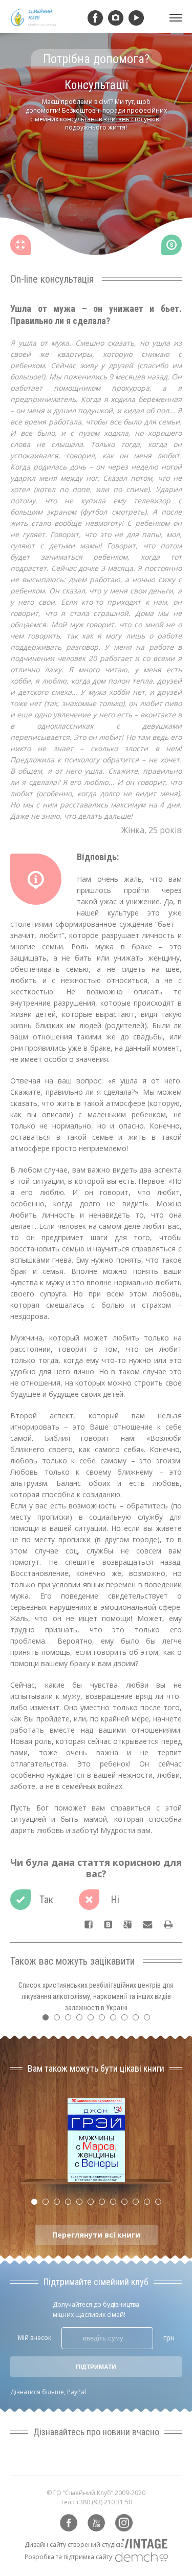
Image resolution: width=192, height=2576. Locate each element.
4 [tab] (82, 2020)
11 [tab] (150, 2204)
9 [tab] (138, 2020)
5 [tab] (93, 2020)
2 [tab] (59, 2020)
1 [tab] (48, 2020)
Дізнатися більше (37, 2392)
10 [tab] (150, 2020)
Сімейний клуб (33, 18)
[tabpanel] (96, 162)
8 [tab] (127, 2020)
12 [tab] (161, 2204)
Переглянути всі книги (96, 2235)
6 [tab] (104, 2020)
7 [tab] (116, 2020)
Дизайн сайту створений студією (74, 2545)
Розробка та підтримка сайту (68, 2557)
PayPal (77, 2392)
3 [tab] (71, 2020)
